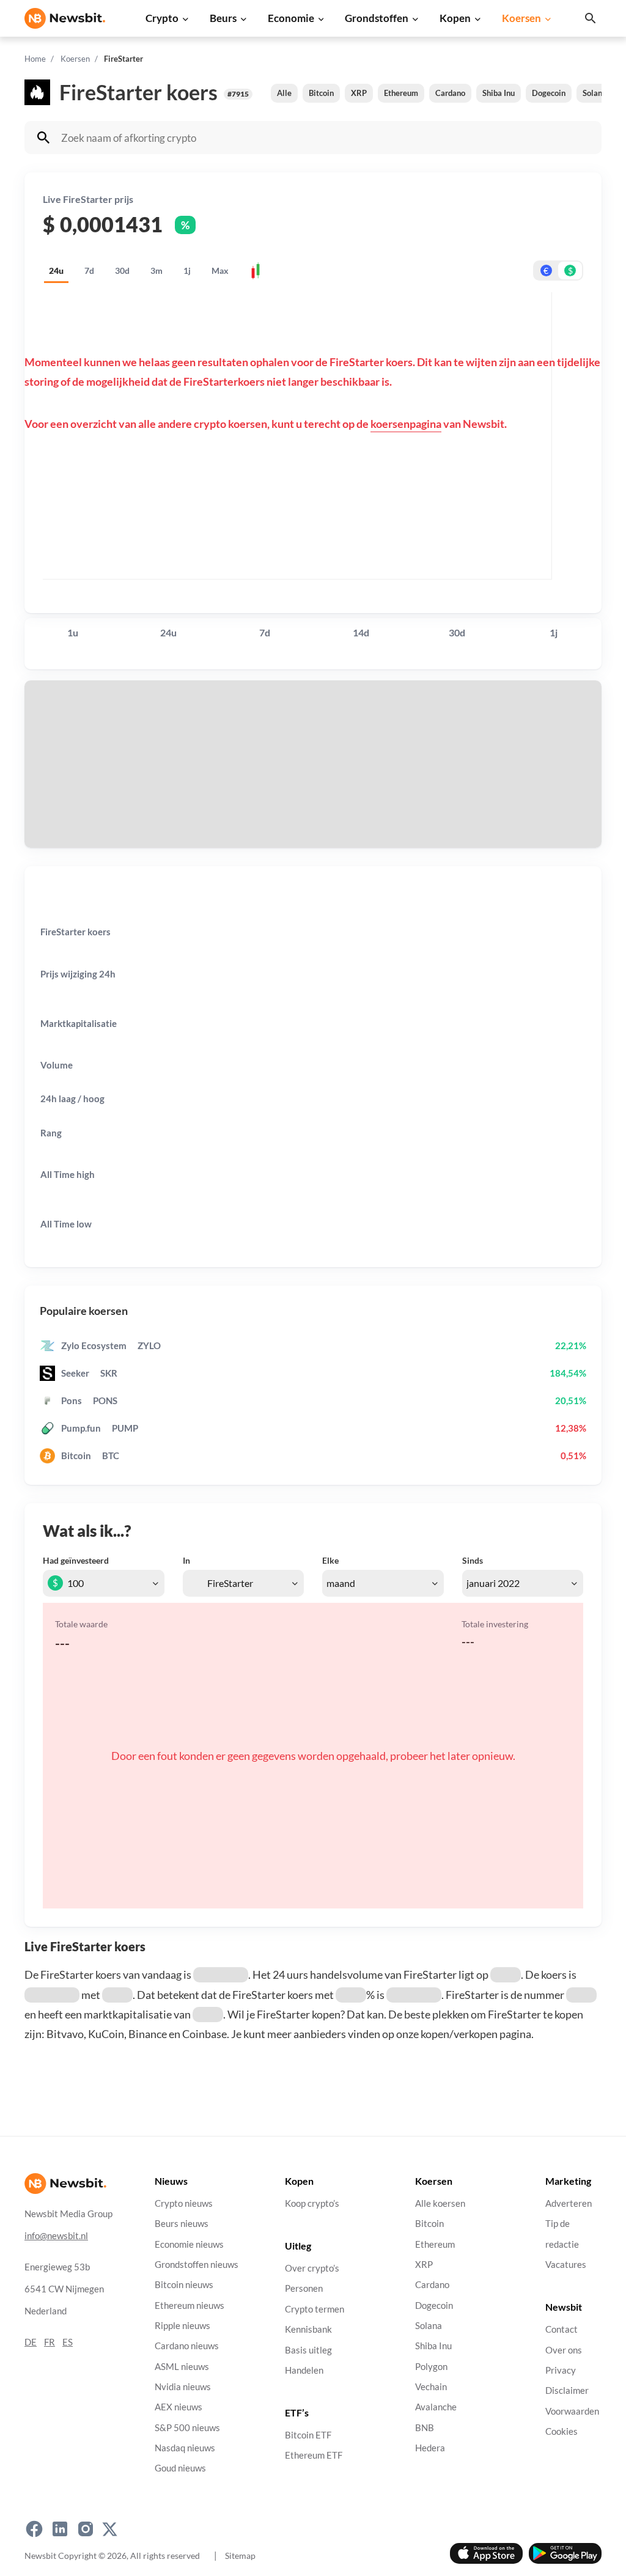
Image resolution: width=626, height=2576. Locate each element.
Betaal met (60, 733)
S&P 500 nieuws (187, 2428)
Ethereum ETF (314, 2456)
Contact (562, 2329)
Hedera (430, 2448)
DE (31, 2342)
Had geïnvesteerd (76, 1560)
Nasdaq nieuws (185, 2448)
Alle (284, 93)
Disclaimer (567, 2390)
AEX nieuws (179, 2407)
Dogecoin (549, 93)
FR (50, 2342)
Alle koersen (440, 2203)
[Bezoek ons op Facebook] (34, 2529)
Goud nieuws (180, 2468)
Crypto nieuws (184, 2203)
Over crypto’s (312, 2268)
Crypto (162, 18)
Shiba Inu (499, 93)
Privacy (561, 2370)
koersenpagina (406, 424)
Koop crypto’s (312, 2203)
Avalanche (436, 2407)
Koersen (521, 18)
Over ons (564, 2350)
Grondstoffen (377, 18)
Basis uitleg (308, 2350)
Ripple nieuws (182, 2326)
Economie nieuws (189, 2244)
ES (68, 2342)
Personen (304, 2289)
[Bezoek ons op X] (110, 2529)
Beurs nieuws (182, 2224)
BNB (425, 2428)
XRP (359, 93)
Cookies (562, 2431)
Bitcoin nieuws (184, 2285)
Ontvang (56, 796)
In (186, 1560)
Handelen (304, 2370)
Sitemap (240, 2556)
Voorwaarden (572, 2411)
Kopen (455, 18)
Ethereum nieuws (190, 2306)
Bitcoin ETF (308, 2435)
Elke (330, 1560)
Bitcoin (321, 93)
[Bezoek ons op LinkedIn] (60, 2529)
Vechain (431, 2387)
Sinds (473, 1560)
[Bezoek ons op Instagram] (86, 2529)
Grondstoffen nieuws (197, 2265)
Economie (291, 18)
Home (35, 59)
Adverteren (569, 2203)
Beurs (223, 18)
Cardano (450, 93)
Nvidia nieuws (183, 2387)
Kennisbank (308, 2329)
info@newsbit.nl (56, 2236)
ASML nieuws (182, 2367)
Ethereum (401, 93)
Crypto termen (315, 2309)
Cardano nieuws (187, 2346)
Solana (595, 93)
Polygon (431, 2367)
